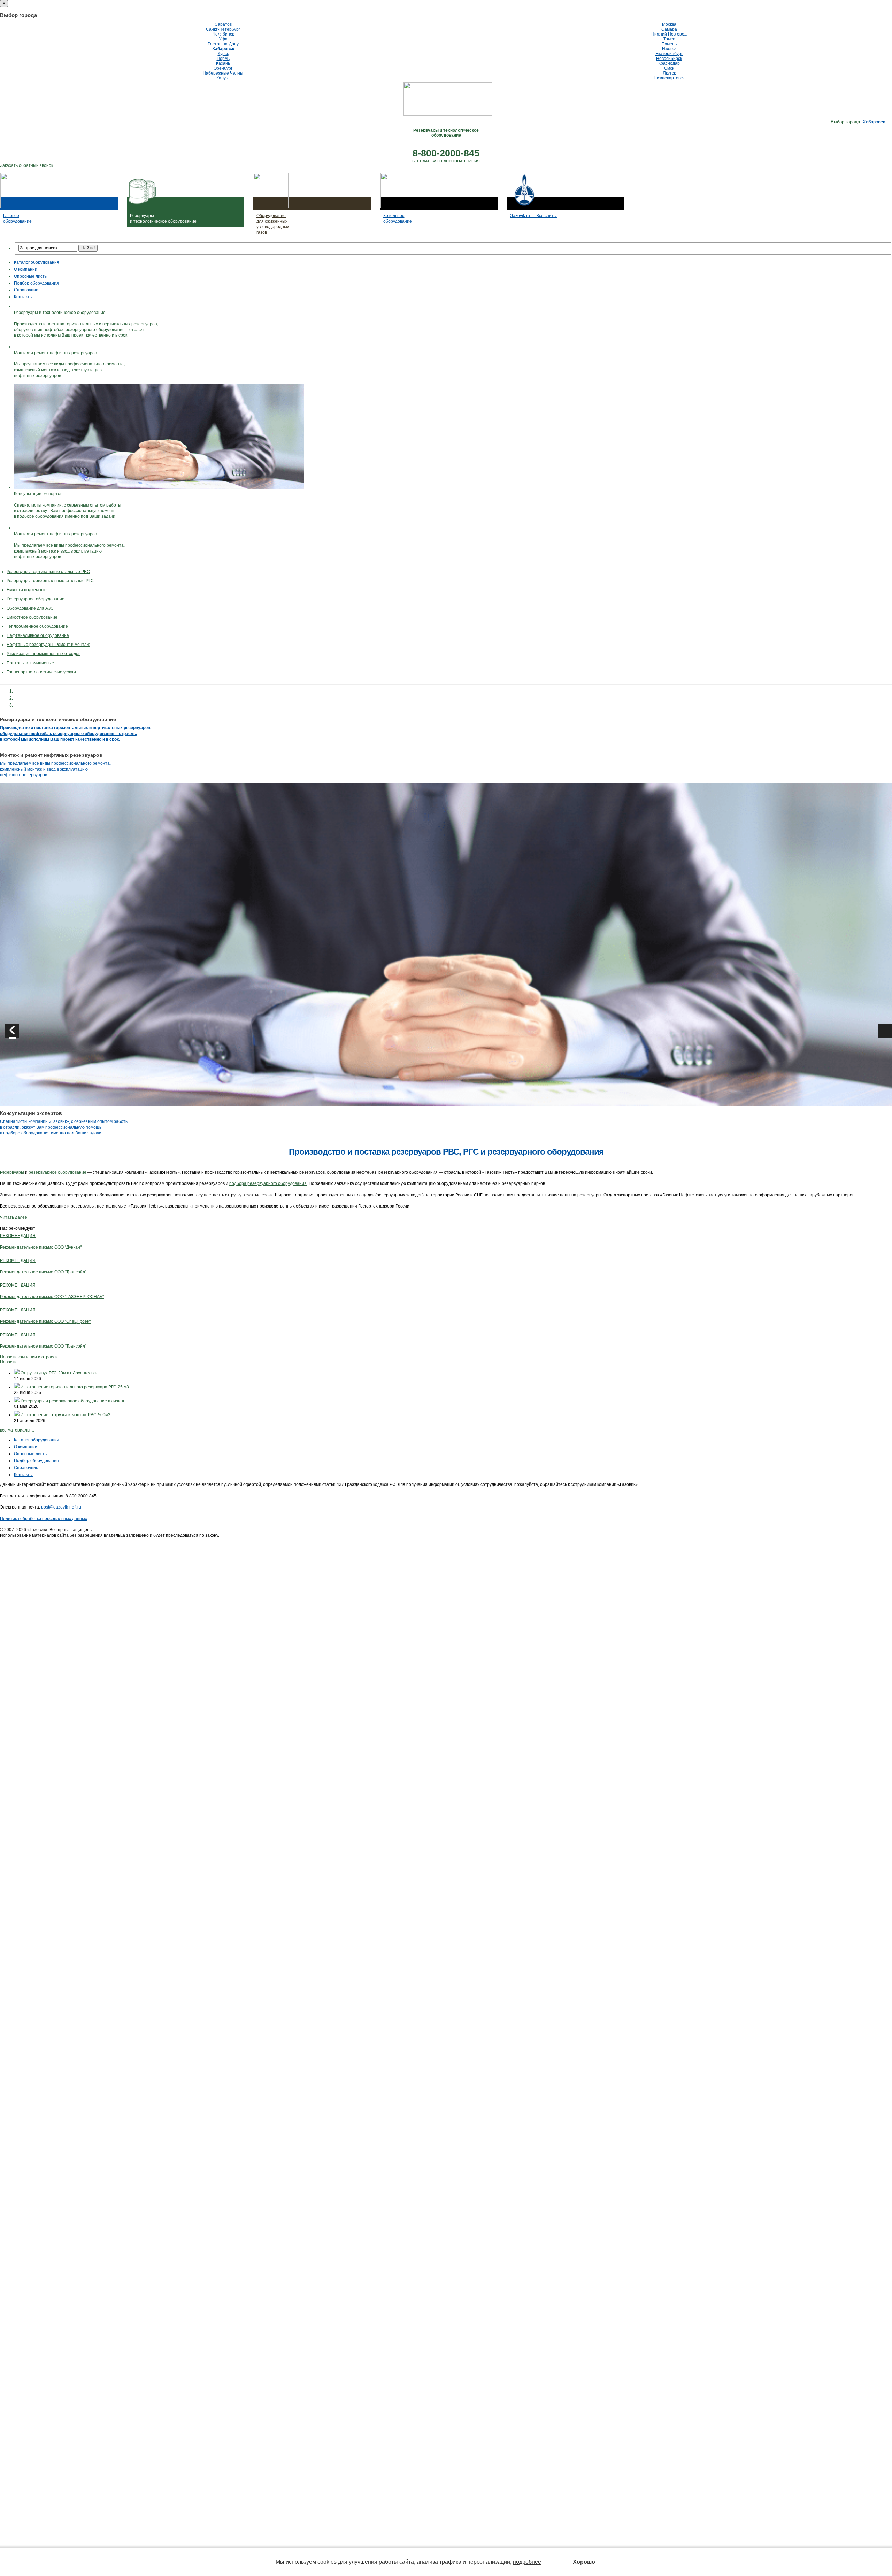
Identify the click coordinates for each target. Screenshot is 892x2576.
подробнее (527, 2562)
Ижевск (669, 49)
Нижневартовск (669, 78)
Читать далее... (15, 1217)
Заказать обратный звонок (26, 165)
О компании (26, 269)
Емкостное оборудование (32, 617)
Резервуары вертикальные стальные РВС (48, 572)
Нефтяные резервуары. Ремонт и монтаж (48, 645)
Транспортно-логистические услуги (41, 672)
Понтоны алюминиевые (30, 663)
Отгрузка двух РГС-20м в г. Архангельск (59, 1373)
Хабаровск (223, 49)
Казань (223, 63)
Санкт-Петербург (223, 29)
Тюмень (669, 44)
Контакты (23, 297)
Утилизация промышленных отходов (44, 654)
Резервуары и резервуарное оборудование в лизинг (72, 1401)
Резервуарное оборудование (36, 599)
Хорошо (584, 2562)
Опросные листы (31, 276)
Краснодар (669, 63)
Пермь (223, 59)
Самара (669, 29)
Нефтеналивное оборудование (38, 635)
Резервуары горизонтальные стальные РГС (50, 581)
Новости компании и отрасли (29, 1357)
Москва (669, 24)
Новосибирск (669, 59)
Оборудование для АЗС (30, 608)
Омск (669, 68)
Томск (669, 39)
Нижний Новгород (669, 34)
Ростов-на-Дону (223, 44)
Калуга (223, 78)
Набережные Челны (223, 73)
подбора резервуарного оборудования (268, 1183)
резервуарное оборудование (57, 1172)
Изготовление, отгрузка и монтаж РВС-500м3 (66, 1415)
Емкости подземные (27, 590)
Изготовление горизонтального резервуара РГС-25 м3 (75, 1387)
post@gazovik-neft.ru (61, 1507)
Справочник (26, 290)
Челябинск (223, 34)
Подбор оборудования (36, 283)
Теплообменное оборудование (37, 626)
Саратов (223, 24)
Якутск (669, 73)
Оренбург (223, 68)
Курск (223, 54)
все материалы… (17, 1430)
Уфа (223, 39)
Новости (8, 1362)
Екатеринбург (669, 54)
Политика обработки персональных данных (44, 1519)
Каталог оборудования (37, 262)
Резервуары (12, 1172)
